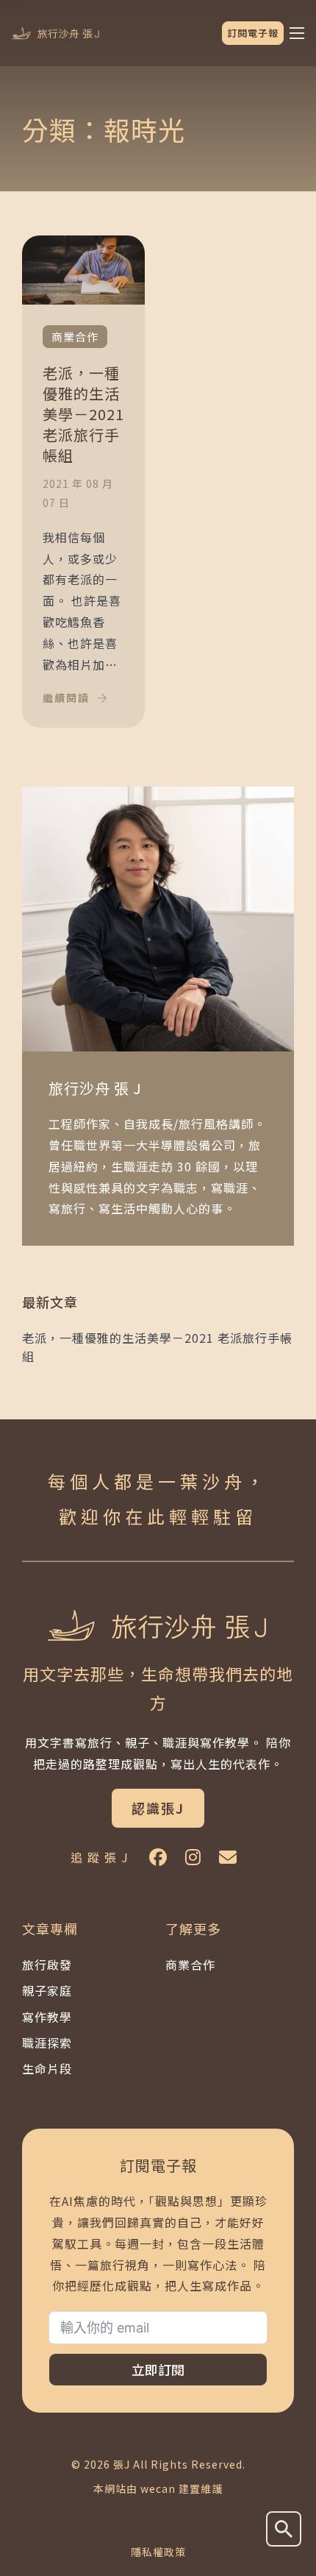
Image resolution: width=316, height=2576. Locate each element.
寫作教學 (47, 2017)
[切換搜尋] (284, 2529)
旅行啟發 (47, 1965)
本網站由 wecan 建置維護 (158, 2488)
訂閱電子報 (253, 33)
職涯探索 (47, 2043)
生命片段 (47, 2068)
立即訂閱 (158, 2369)
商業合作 (190, 1965)
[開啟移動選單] (297, 33)
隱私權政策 (158, 2552)
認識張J (158, 1808)
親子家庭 (47, 1990)
